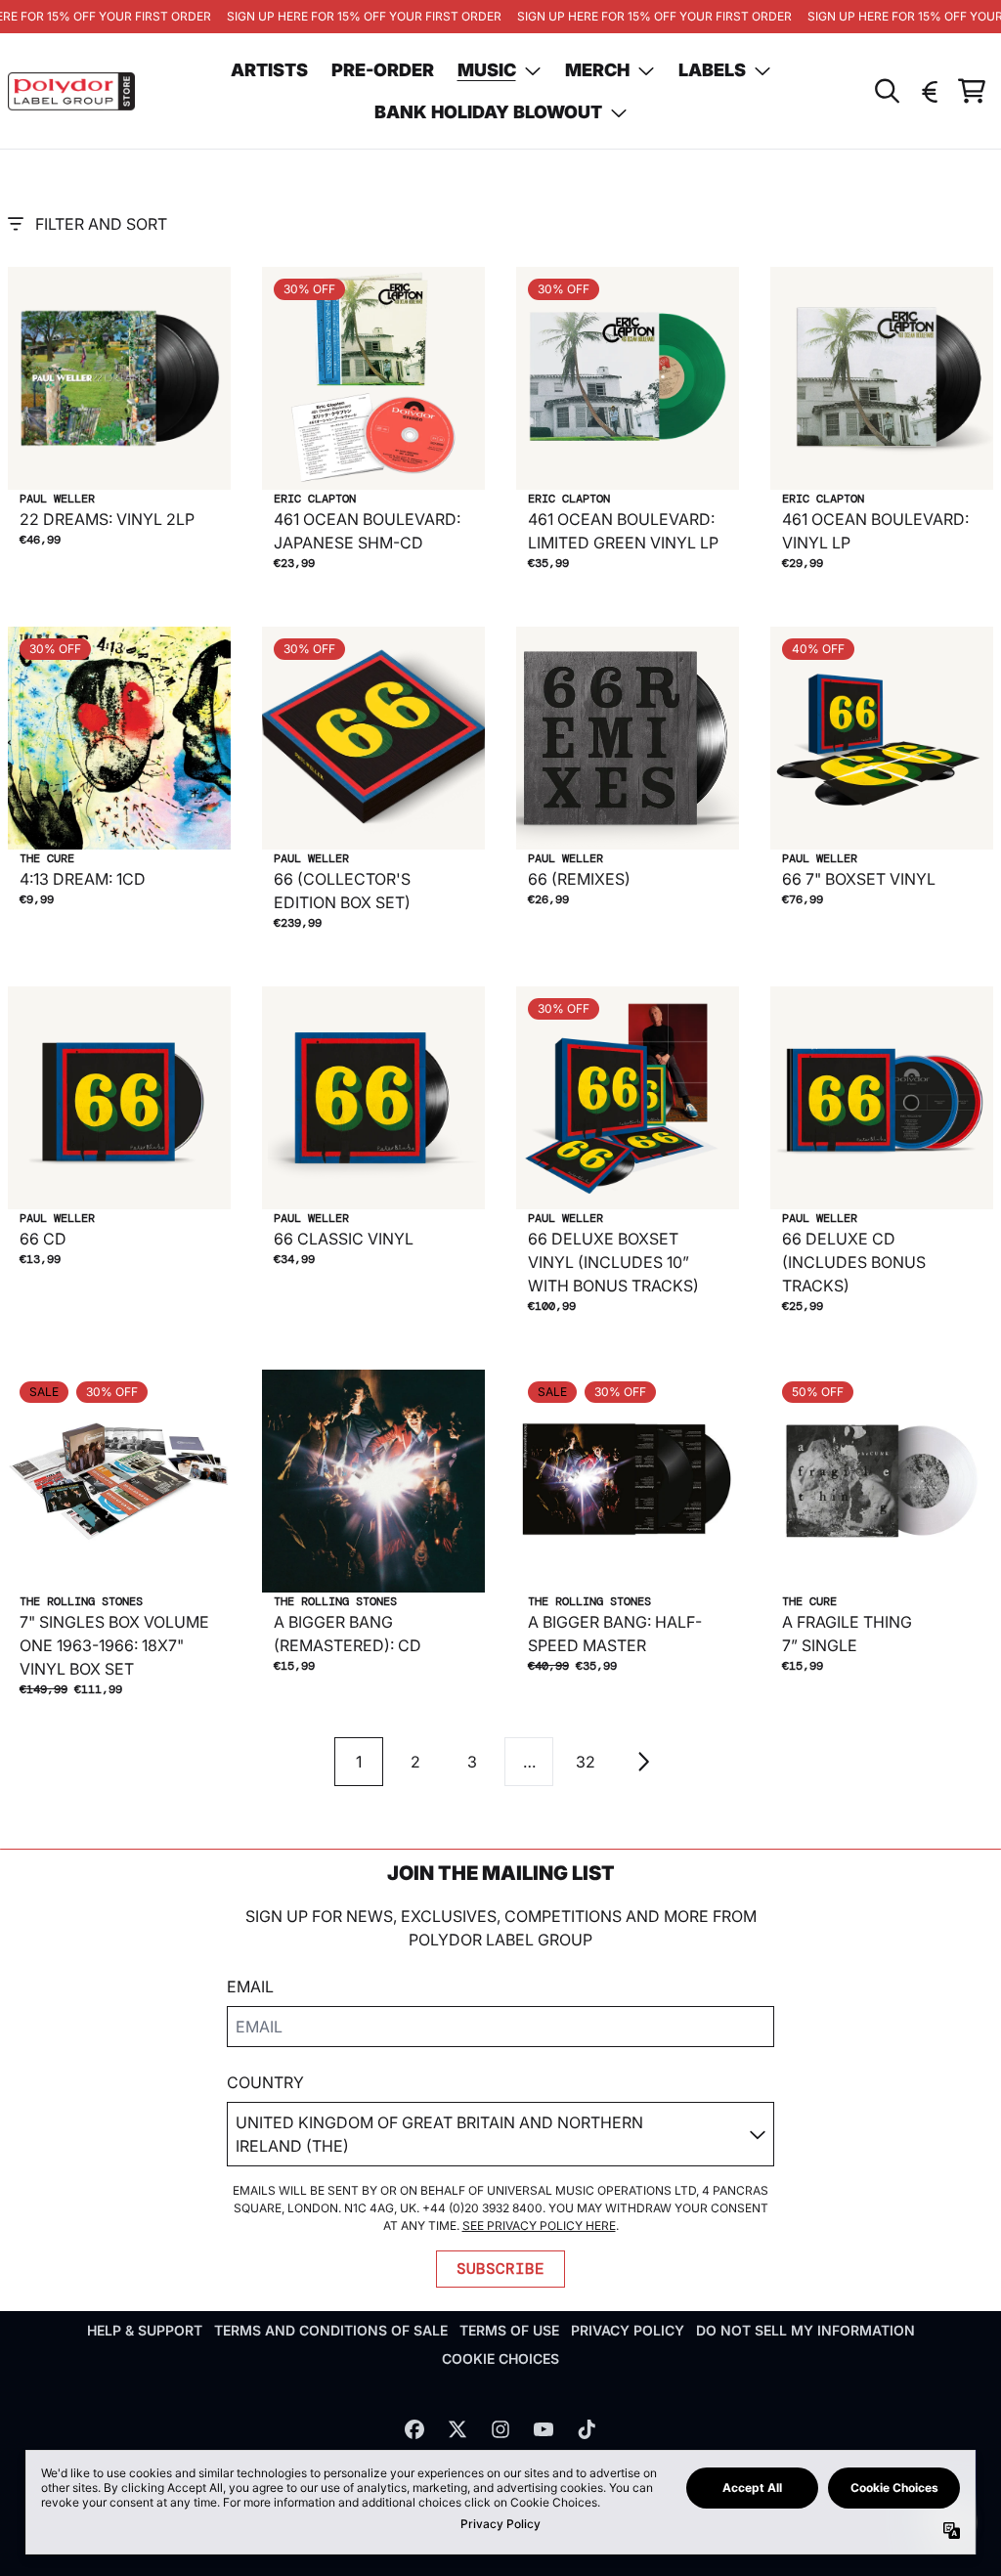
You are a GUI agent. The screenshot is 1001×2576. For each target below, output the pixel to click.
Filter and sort (101, 224)
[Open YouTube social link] (544, 2429)
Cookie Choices (500, 2358)
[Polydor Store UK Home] (71, 91)
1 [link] (359, 1762)
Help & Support (145, 2330)
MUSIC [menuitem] (487, 70)
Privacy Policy (628, 2330)
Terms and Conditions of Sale (331, 2330)
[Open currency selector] (929, 91)
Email (250, 1987)
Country (265, 2082)
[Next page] (642, 1762)
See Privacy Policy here (539, 2226)
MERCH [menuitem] (597, 70)
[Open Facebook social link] (414, 2429)
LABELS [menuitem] (712, 70)
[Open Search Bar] (886, 91)
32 (586, 1762)
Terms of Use (509, 2330)
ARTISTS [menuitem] (269, 70)
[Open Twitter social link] (457, 2429)
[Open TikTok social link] (587, 2429)
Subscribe (500, 2269)
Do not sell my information (805, 2330)
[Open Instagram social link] (500, 2429)
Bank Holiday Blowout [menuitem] (488, 112)
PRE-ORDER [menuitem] (383, 70)
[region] (500, 17)
